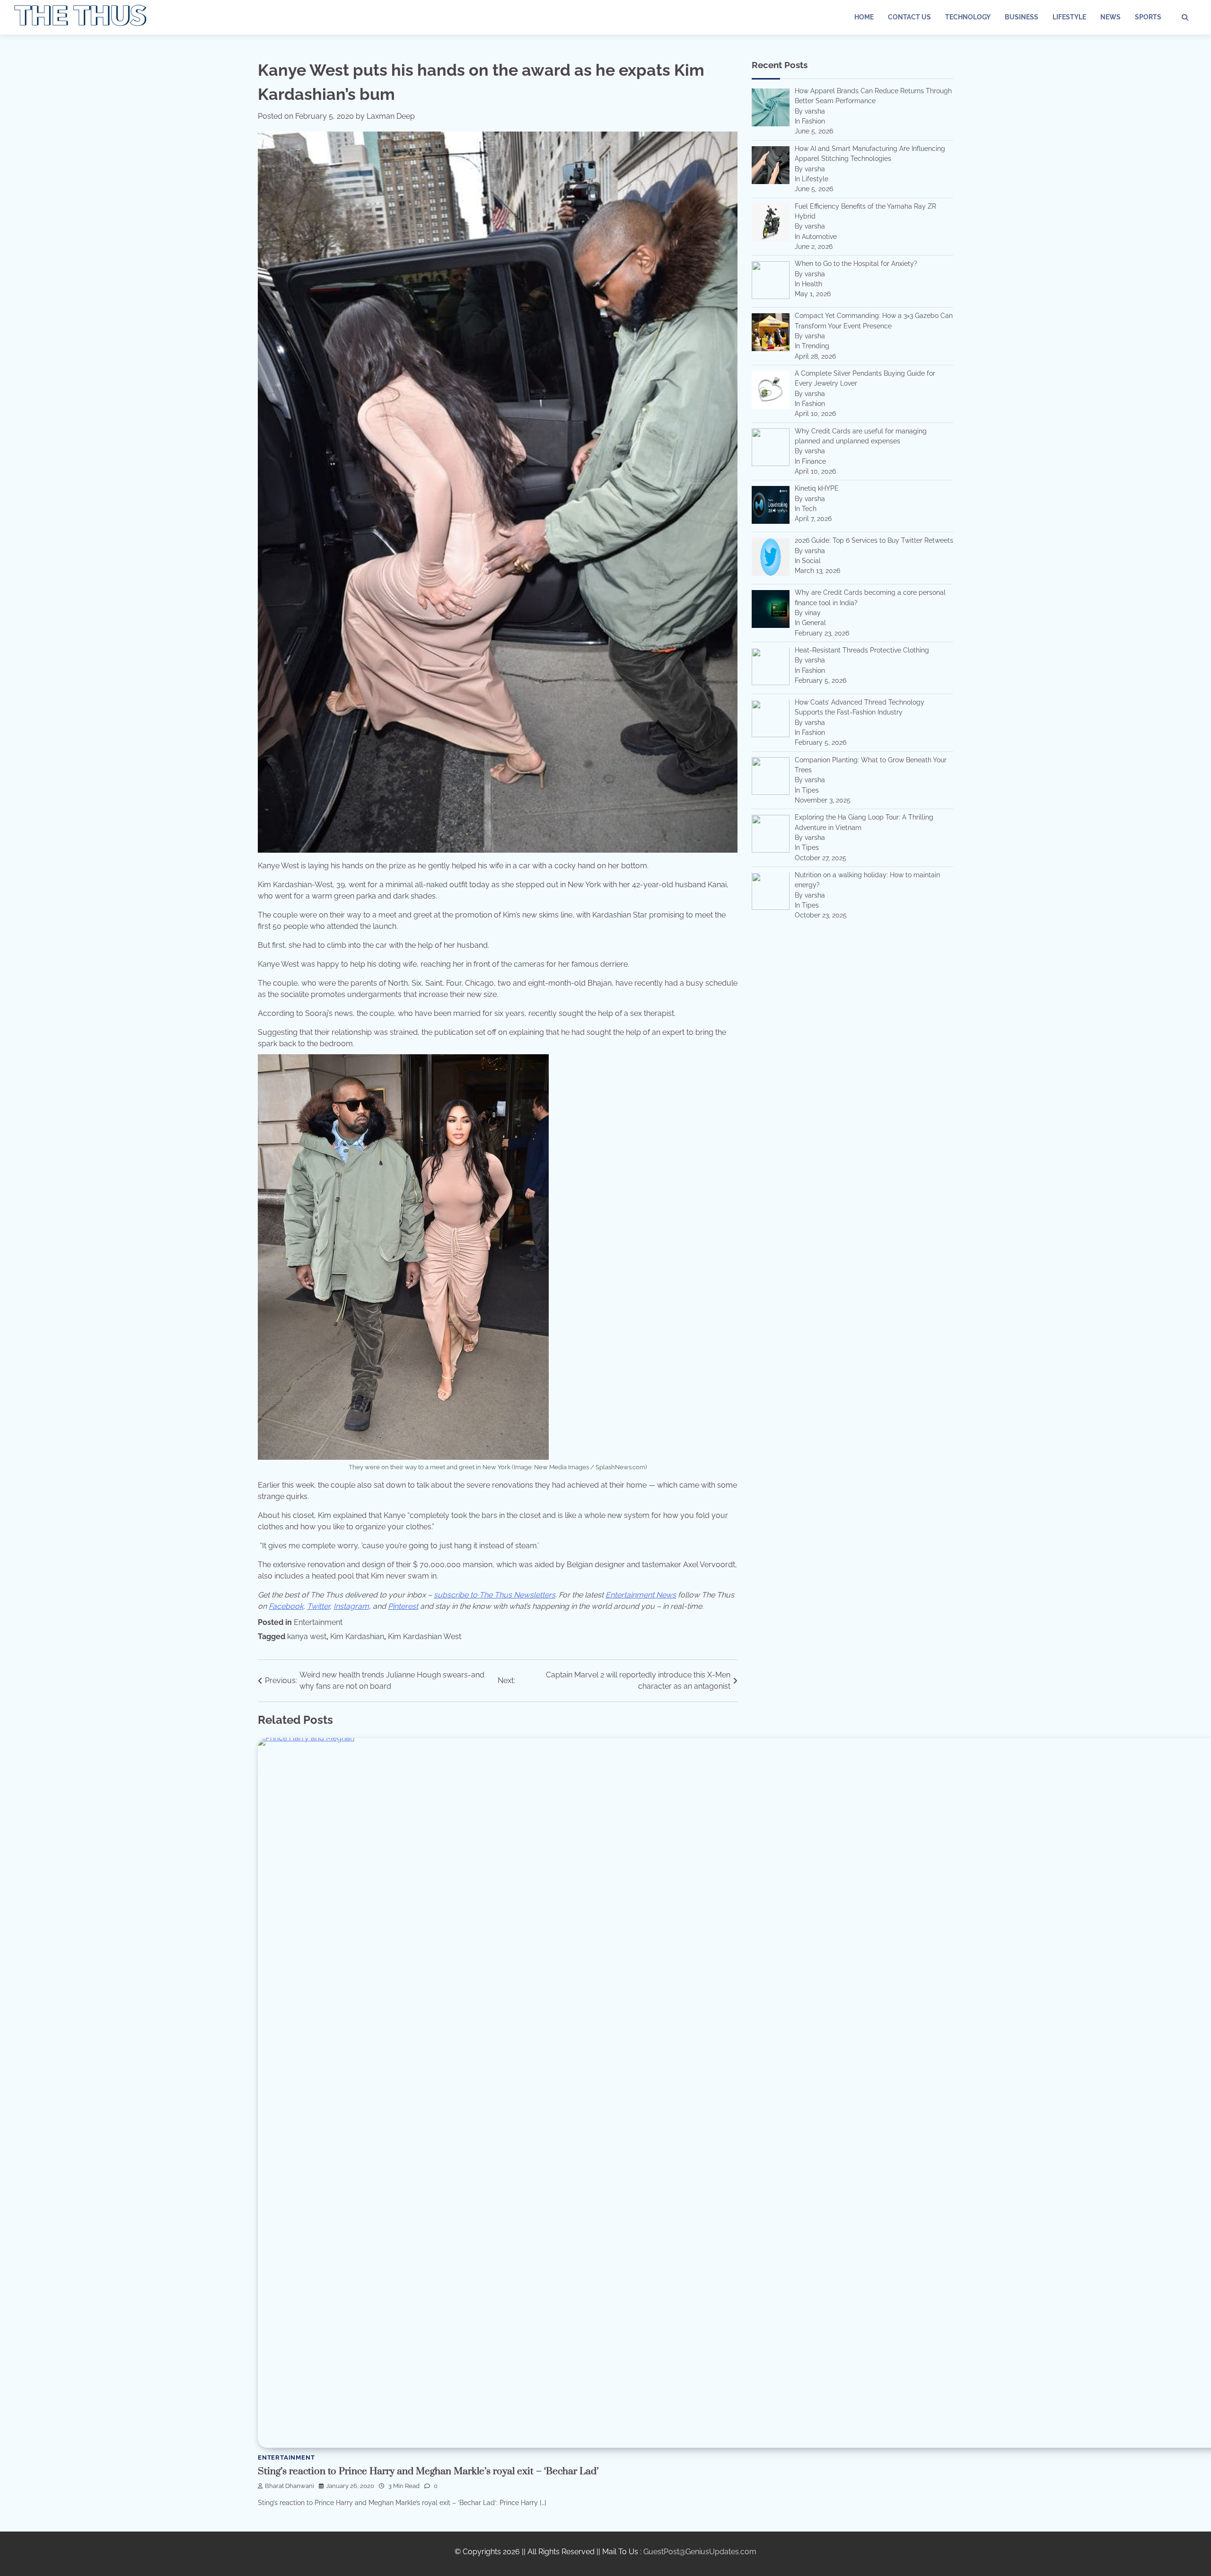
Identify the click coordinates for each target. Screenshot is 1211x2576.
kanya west (307, 1636)
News (1110, 17)
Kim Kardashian (357, 1636)
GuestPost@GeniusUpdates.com (700, 2552)
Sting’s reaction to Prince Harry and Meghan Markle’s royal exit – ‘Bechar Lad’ (428, 2471)
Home (864, 17)
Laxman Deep (391, 116)
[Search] (1185, 18)
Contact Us (909, 17)
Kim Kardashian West (425, 1636)
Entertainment (318, 1622)
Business (1022, 17)
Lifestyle (1069, 17)
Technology (968, 17)
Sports (1148, 17)
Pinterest (403, 1606)
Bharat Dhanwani (290, 2486)
